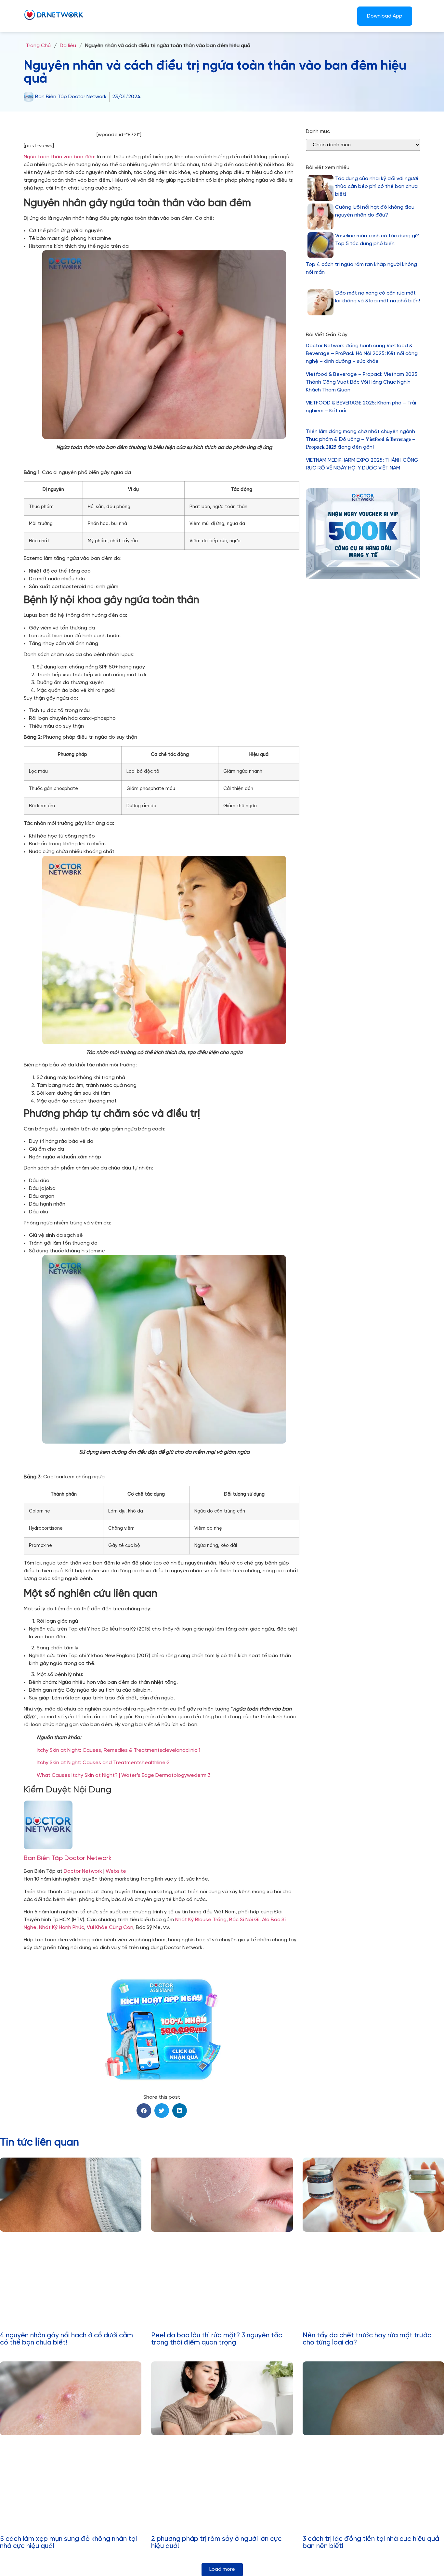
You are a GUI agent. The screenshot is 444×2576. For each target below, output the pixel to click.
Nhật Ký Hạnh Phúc (62, 1928)
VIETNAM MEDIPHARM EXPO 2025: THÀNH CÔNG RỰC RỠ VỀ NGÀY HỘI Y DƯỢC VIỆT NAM (362, 464)
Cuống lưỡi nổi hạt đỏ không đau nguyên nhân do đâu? (375, 211)
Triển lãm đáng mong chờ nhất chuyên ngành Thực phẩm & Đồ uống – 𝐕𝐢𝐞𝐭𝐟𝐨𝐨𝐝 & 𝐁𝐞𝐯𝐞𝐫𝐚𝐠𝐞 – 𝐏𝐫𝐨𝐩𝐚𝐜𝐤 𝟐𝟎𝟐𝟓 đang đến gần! (361, 439)
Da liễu (68, 46)
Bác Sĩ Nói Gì (244, 1920)
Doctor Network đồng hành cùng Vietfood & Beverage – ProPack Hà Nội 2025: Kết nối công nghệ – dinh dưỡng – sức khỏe (362, 354)
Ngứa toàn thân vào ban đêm (60, 157)
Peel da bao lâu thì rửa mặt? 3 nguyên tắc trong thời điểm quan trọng (217, 2339)
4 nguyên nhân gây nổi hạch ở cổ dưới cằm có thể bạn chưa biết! (66, 2339)
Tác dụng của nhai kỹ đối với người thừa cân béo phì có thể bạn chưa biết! (377, 186)
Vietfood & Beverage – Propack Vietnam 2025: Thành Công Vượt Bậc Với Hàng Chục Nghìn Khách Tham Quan (362, 382)
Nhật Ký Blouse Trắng (201, 1920)
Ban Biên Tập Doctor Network (68, 1858)
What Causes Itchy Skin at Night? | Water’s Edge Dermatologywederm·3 (124, 1775)
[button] (144, 2111)
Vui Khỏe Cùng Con (110, 1928)
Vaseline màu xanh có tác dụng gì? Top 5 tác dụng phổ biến (377, 240)
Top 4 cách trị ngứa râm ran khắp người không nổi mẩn (361, 268)
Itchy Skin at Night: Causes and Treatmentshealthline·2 (103, 1763)
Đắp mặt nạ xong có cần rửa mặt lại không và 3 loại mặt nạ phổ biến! (378, 297)
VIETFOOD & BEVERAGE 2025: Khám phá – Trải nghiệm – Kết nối (361, 407)
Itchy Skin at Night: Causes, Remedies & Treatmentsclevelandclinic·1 (118, 1750)
